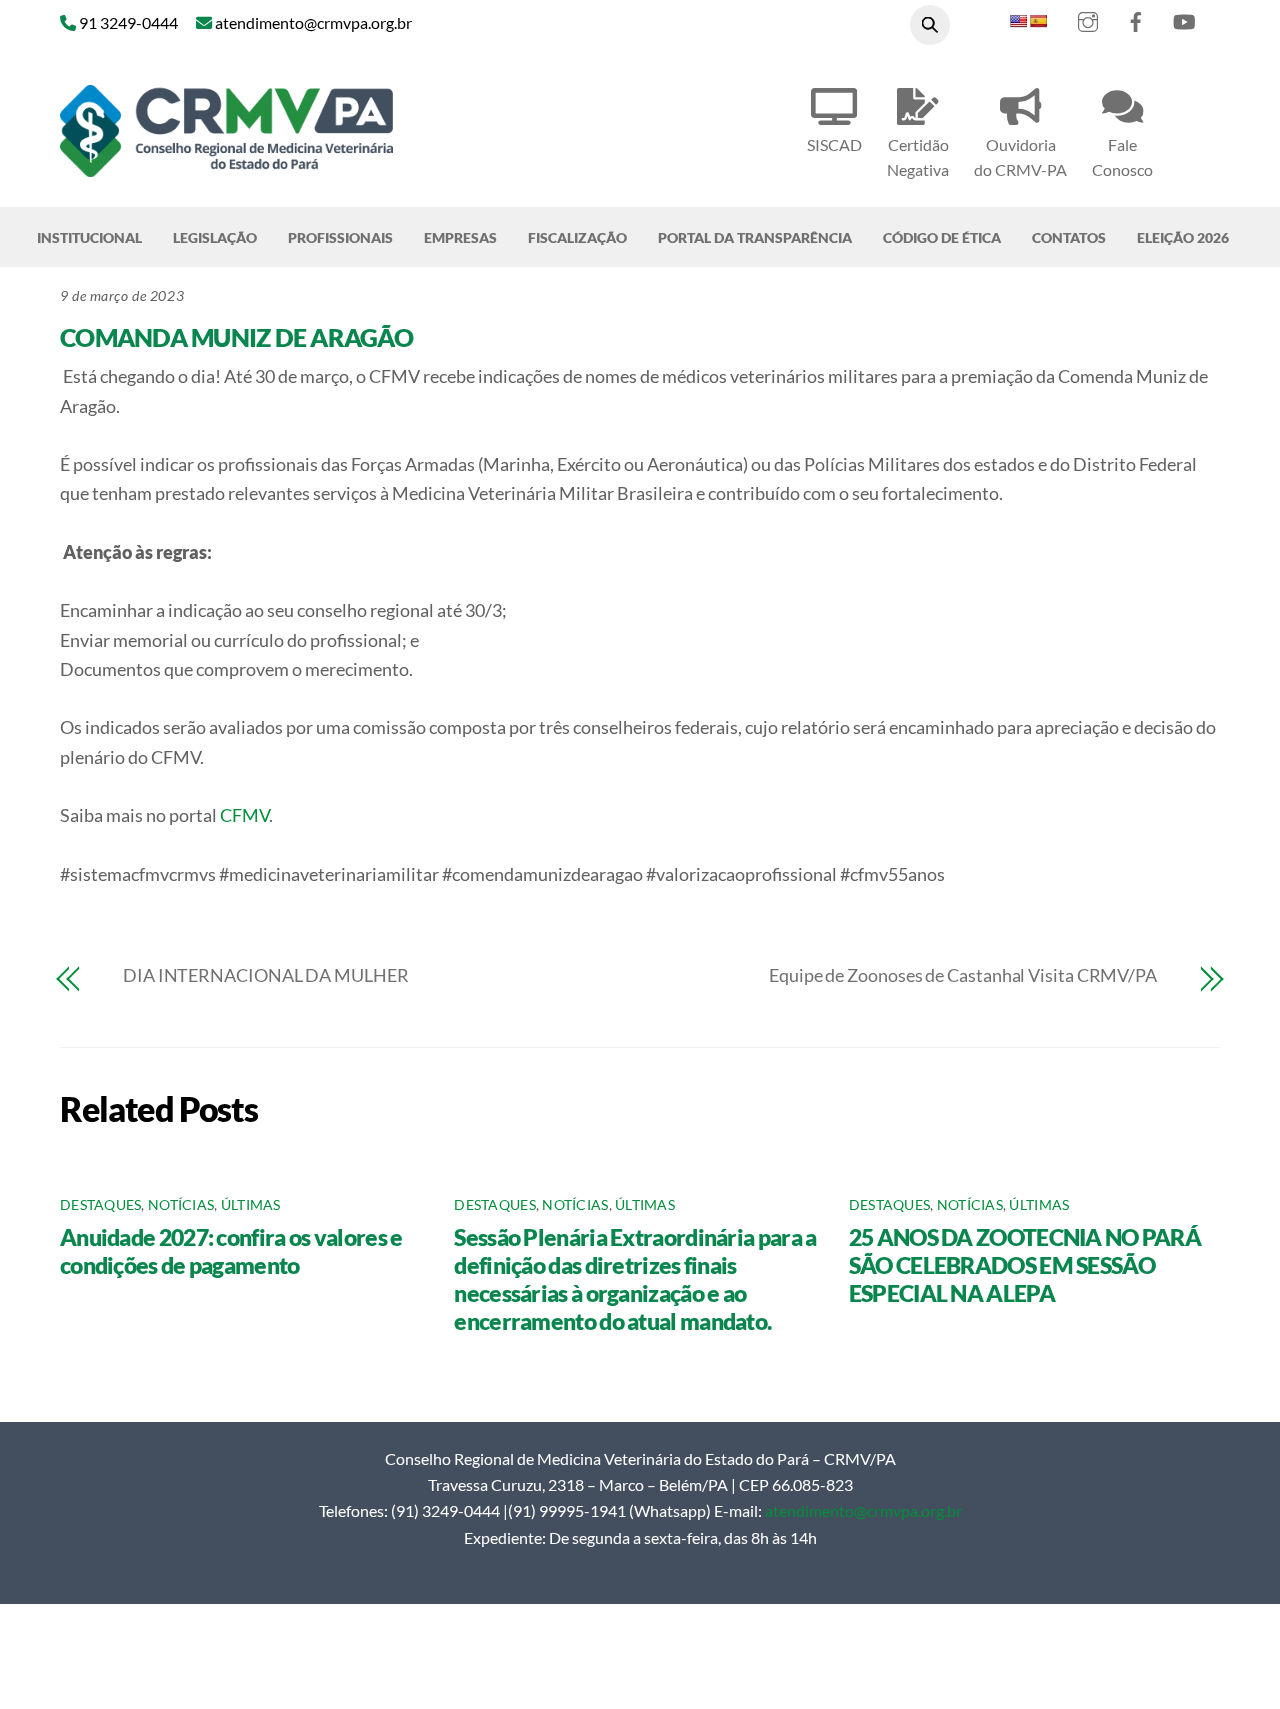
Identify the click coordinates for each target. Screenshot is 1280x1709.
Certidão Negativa (918, 157)
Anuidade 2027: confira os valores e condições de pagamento (231, 1251)
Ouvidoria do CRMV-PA (1020, 157)
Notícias (181, 1205)
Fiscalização (577, 237)
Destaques (100, 1205)
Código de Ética (942, 237)
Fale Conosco (1122, 157)
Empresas (460, 237)
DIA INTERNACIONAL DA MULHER (266, 975)
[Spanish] (1038, 21)
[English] (1018, 21)
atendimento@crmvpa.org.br (863, 1510)
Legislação (215, 237)
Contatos (1069, 237)
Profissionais (340, 237)
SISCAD (834, 144)
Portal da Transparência (755, 237)
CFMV (244, 815)
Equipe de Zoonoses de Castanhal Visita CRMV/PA (963, 975)
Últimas (251, 1205)
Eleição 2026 (1183, 237)
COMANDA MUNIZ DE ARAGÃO (236, 337)
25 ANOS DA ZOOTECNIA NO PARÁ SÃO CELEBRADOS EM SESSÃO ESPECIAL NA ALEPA (1025, 1265)
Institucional (89, 237)
